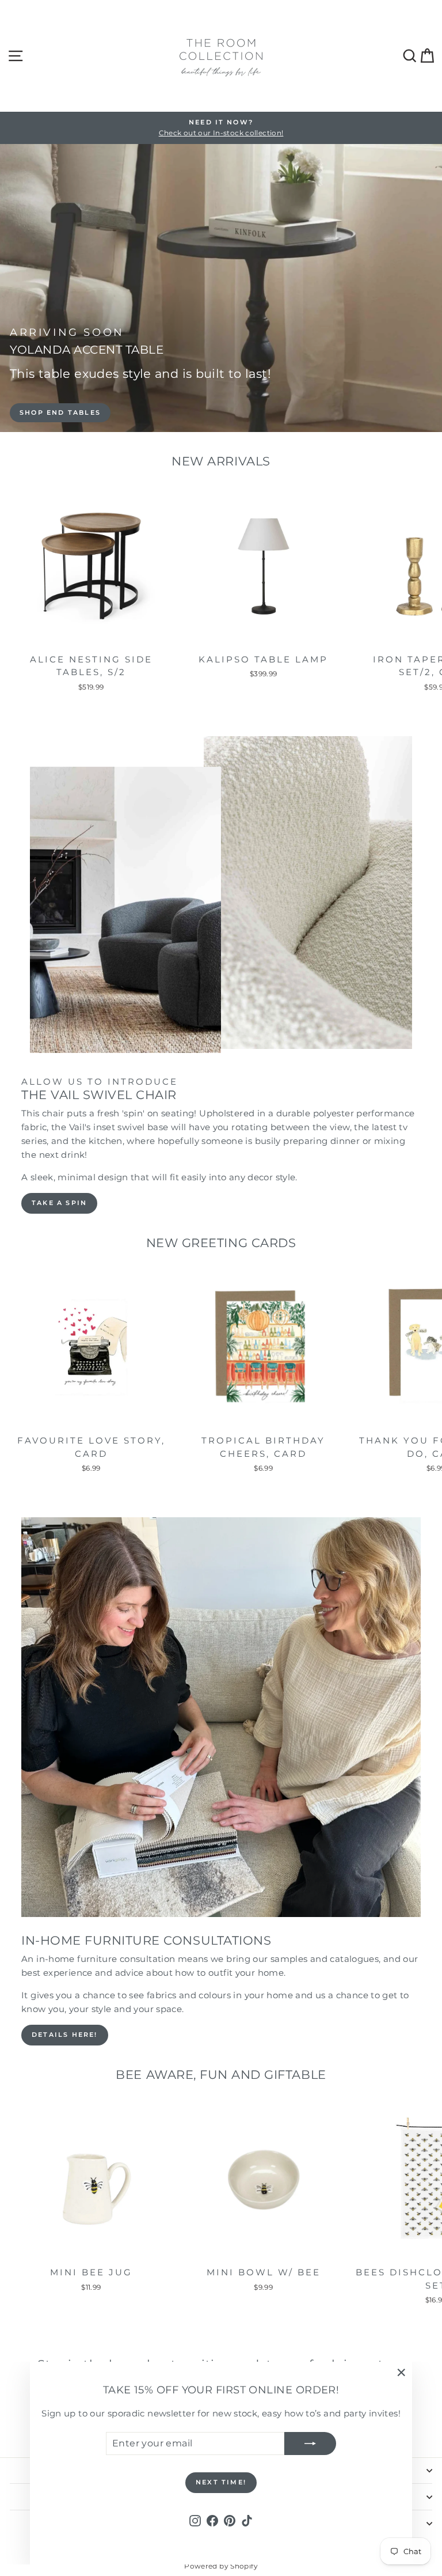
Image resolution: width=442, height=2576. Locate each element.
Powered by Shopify (221, 2566)
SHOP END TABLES (60, 412)
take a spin (59, 1203)
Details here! (65, 2035)
